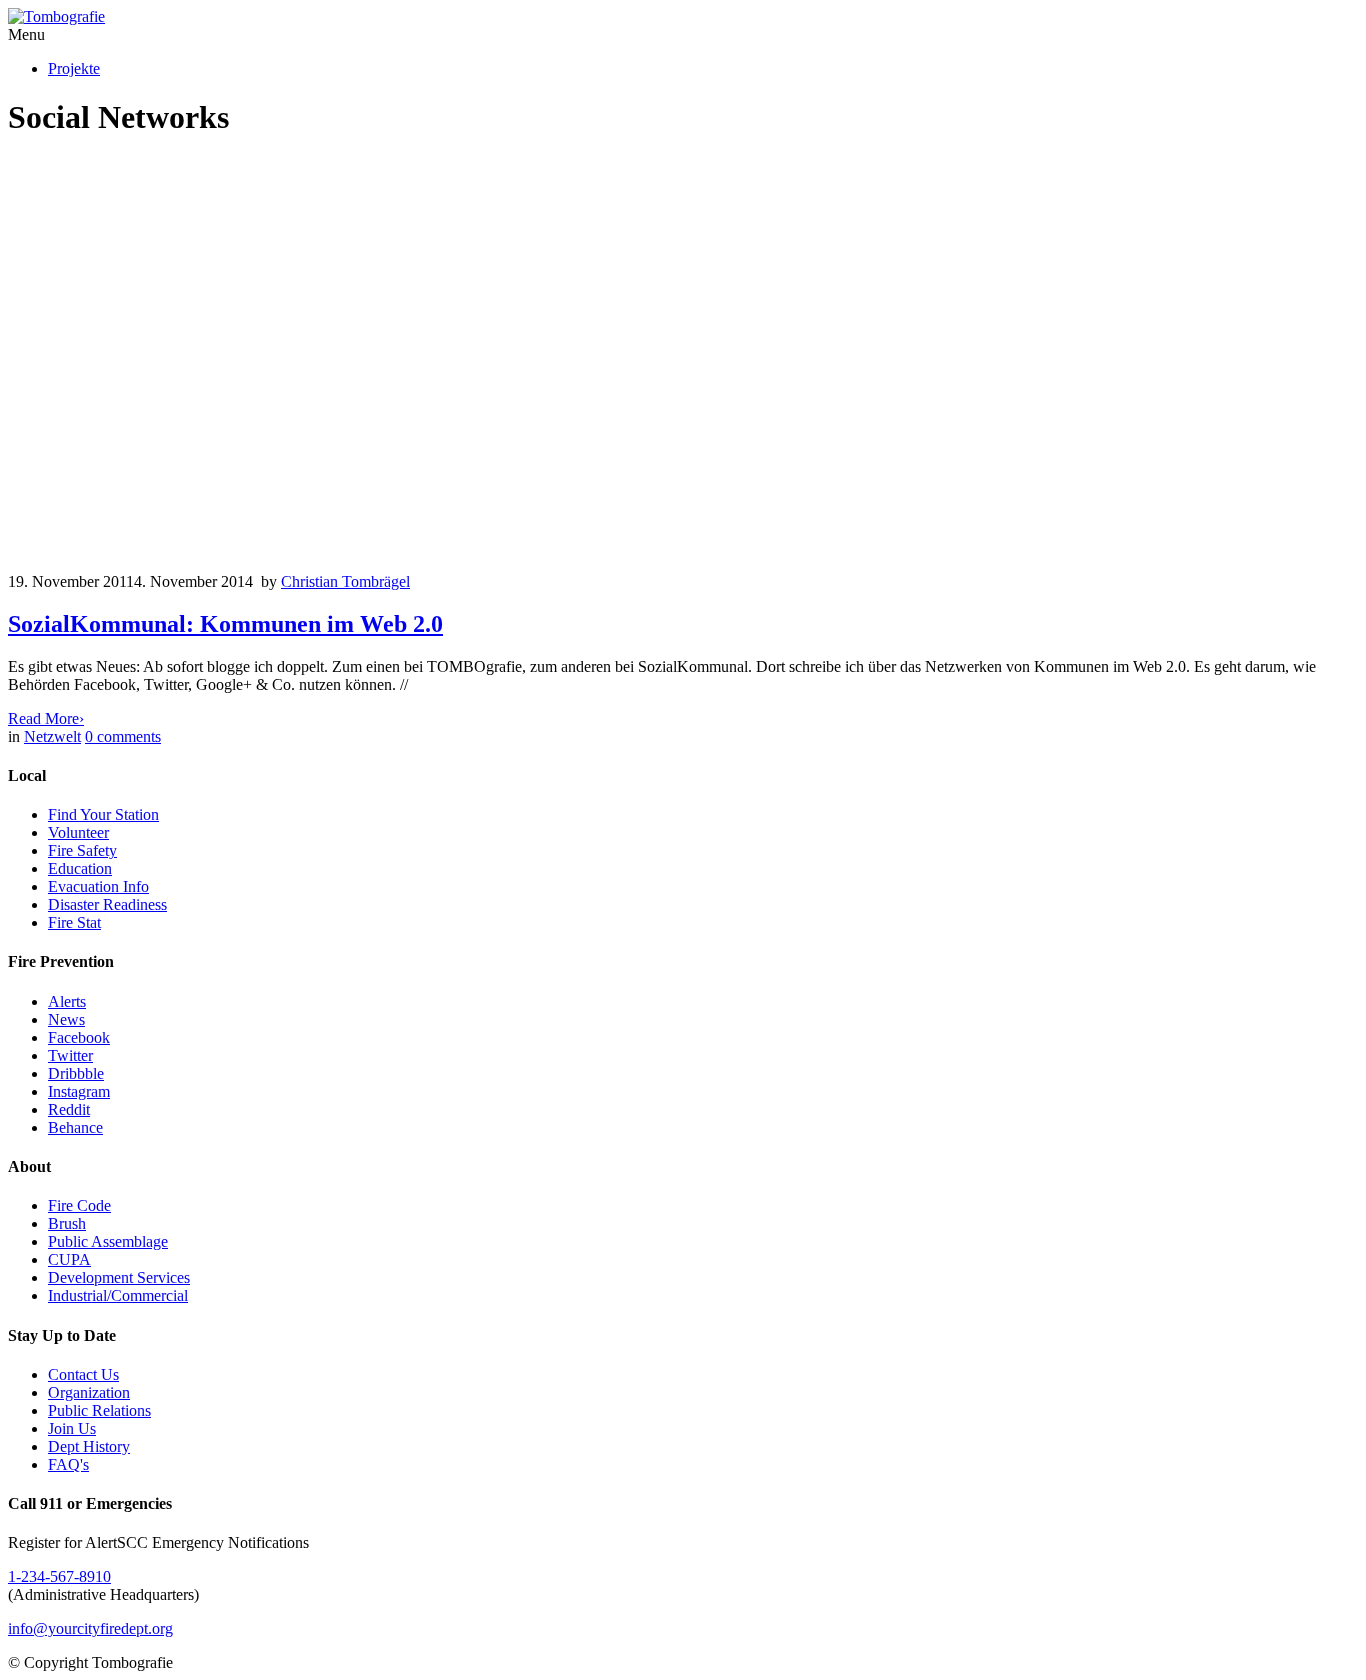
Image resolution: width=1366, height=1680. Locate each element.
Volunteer (78, 832)
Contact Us (83, 1374)
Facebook (79, 1037)
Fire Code (79, 1205)
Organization (89, 1392)
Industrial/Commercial (118, 1295)
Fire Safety (82, 850)
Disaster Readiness (107, 904)
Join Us (72, 1428)
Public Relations (99, 1410)
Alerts (67, 1001)
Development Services (119, 1277)
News (66, 1019)
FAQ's (68, 1464)
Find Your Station (103, 814)
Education (80, 868)
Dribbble (76, 1073)
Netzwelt (52, 736)
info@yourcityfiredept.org (90, 1628)
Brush (67, 1223)
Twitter (70, 1055)
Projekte (74, 68)
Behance (75, 1127)
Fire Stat (74, 922)
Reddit (69, 1109)
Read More (46, 718)
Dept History (89, 1446)
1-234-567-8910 (59, 1576)
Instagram (79, 1091)
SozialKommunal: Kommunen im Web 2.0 (225, 624)
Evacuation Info (98, 886)
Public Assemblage (108, 1241)
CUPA (69, 1259)
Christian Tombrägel (345, 581)
